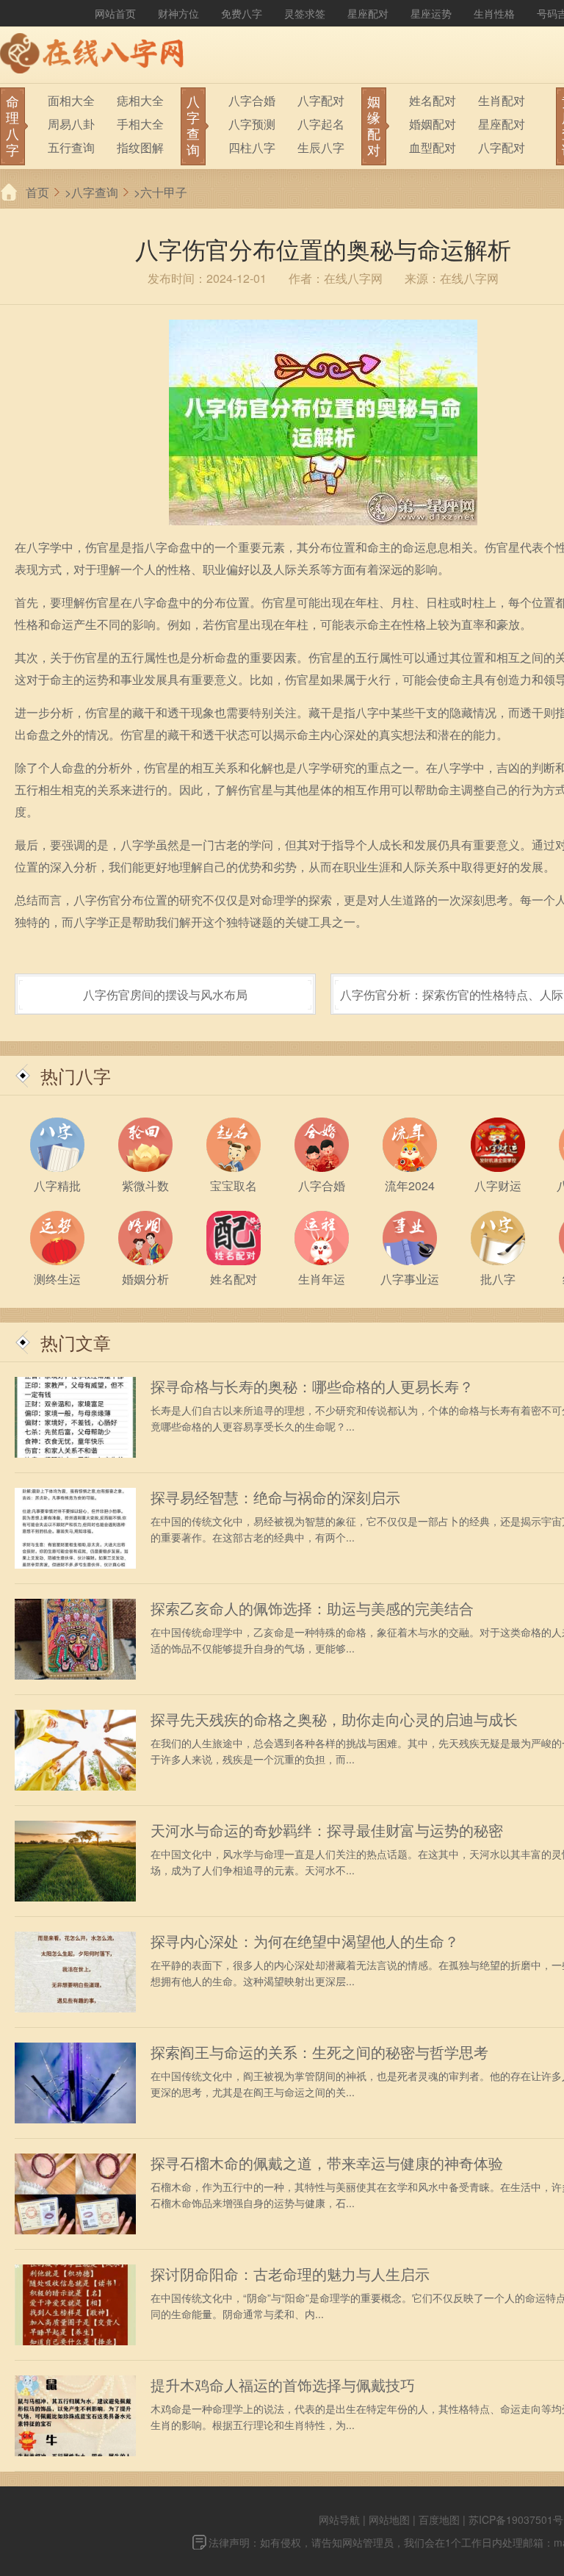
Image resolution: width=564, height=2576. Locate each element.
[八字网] (95, 55)
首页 (37, 192)
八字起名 (321, 124)
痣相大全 (140, 100)
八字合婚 (252, 100)
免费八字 (242, 13)
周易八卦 (71, 124)
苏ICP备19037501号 (516, 2519)
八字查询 (95, 192)
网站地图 (389, 2519)
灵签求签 (305, 13)
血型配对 (433, 147)
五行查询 (71, 147)
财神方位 (178, 13)
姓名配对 (433, 100)
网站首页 (115, 13)
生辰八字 (321, 147)
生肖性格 (494, 13)
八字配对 (321, 100)
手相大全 (140, 124)
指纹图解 (140, 147)
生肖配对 (502, 100)
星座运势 (431, 13)
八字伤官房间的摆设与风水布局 (165, 994)
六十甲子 (164, 192)
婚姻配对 (433, 124)
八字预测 (252, 124)
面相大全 (71, 100)
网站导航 (339, 2519)
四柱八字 (252, 147)
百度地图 (439, 2519)
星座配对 (368, 13)
